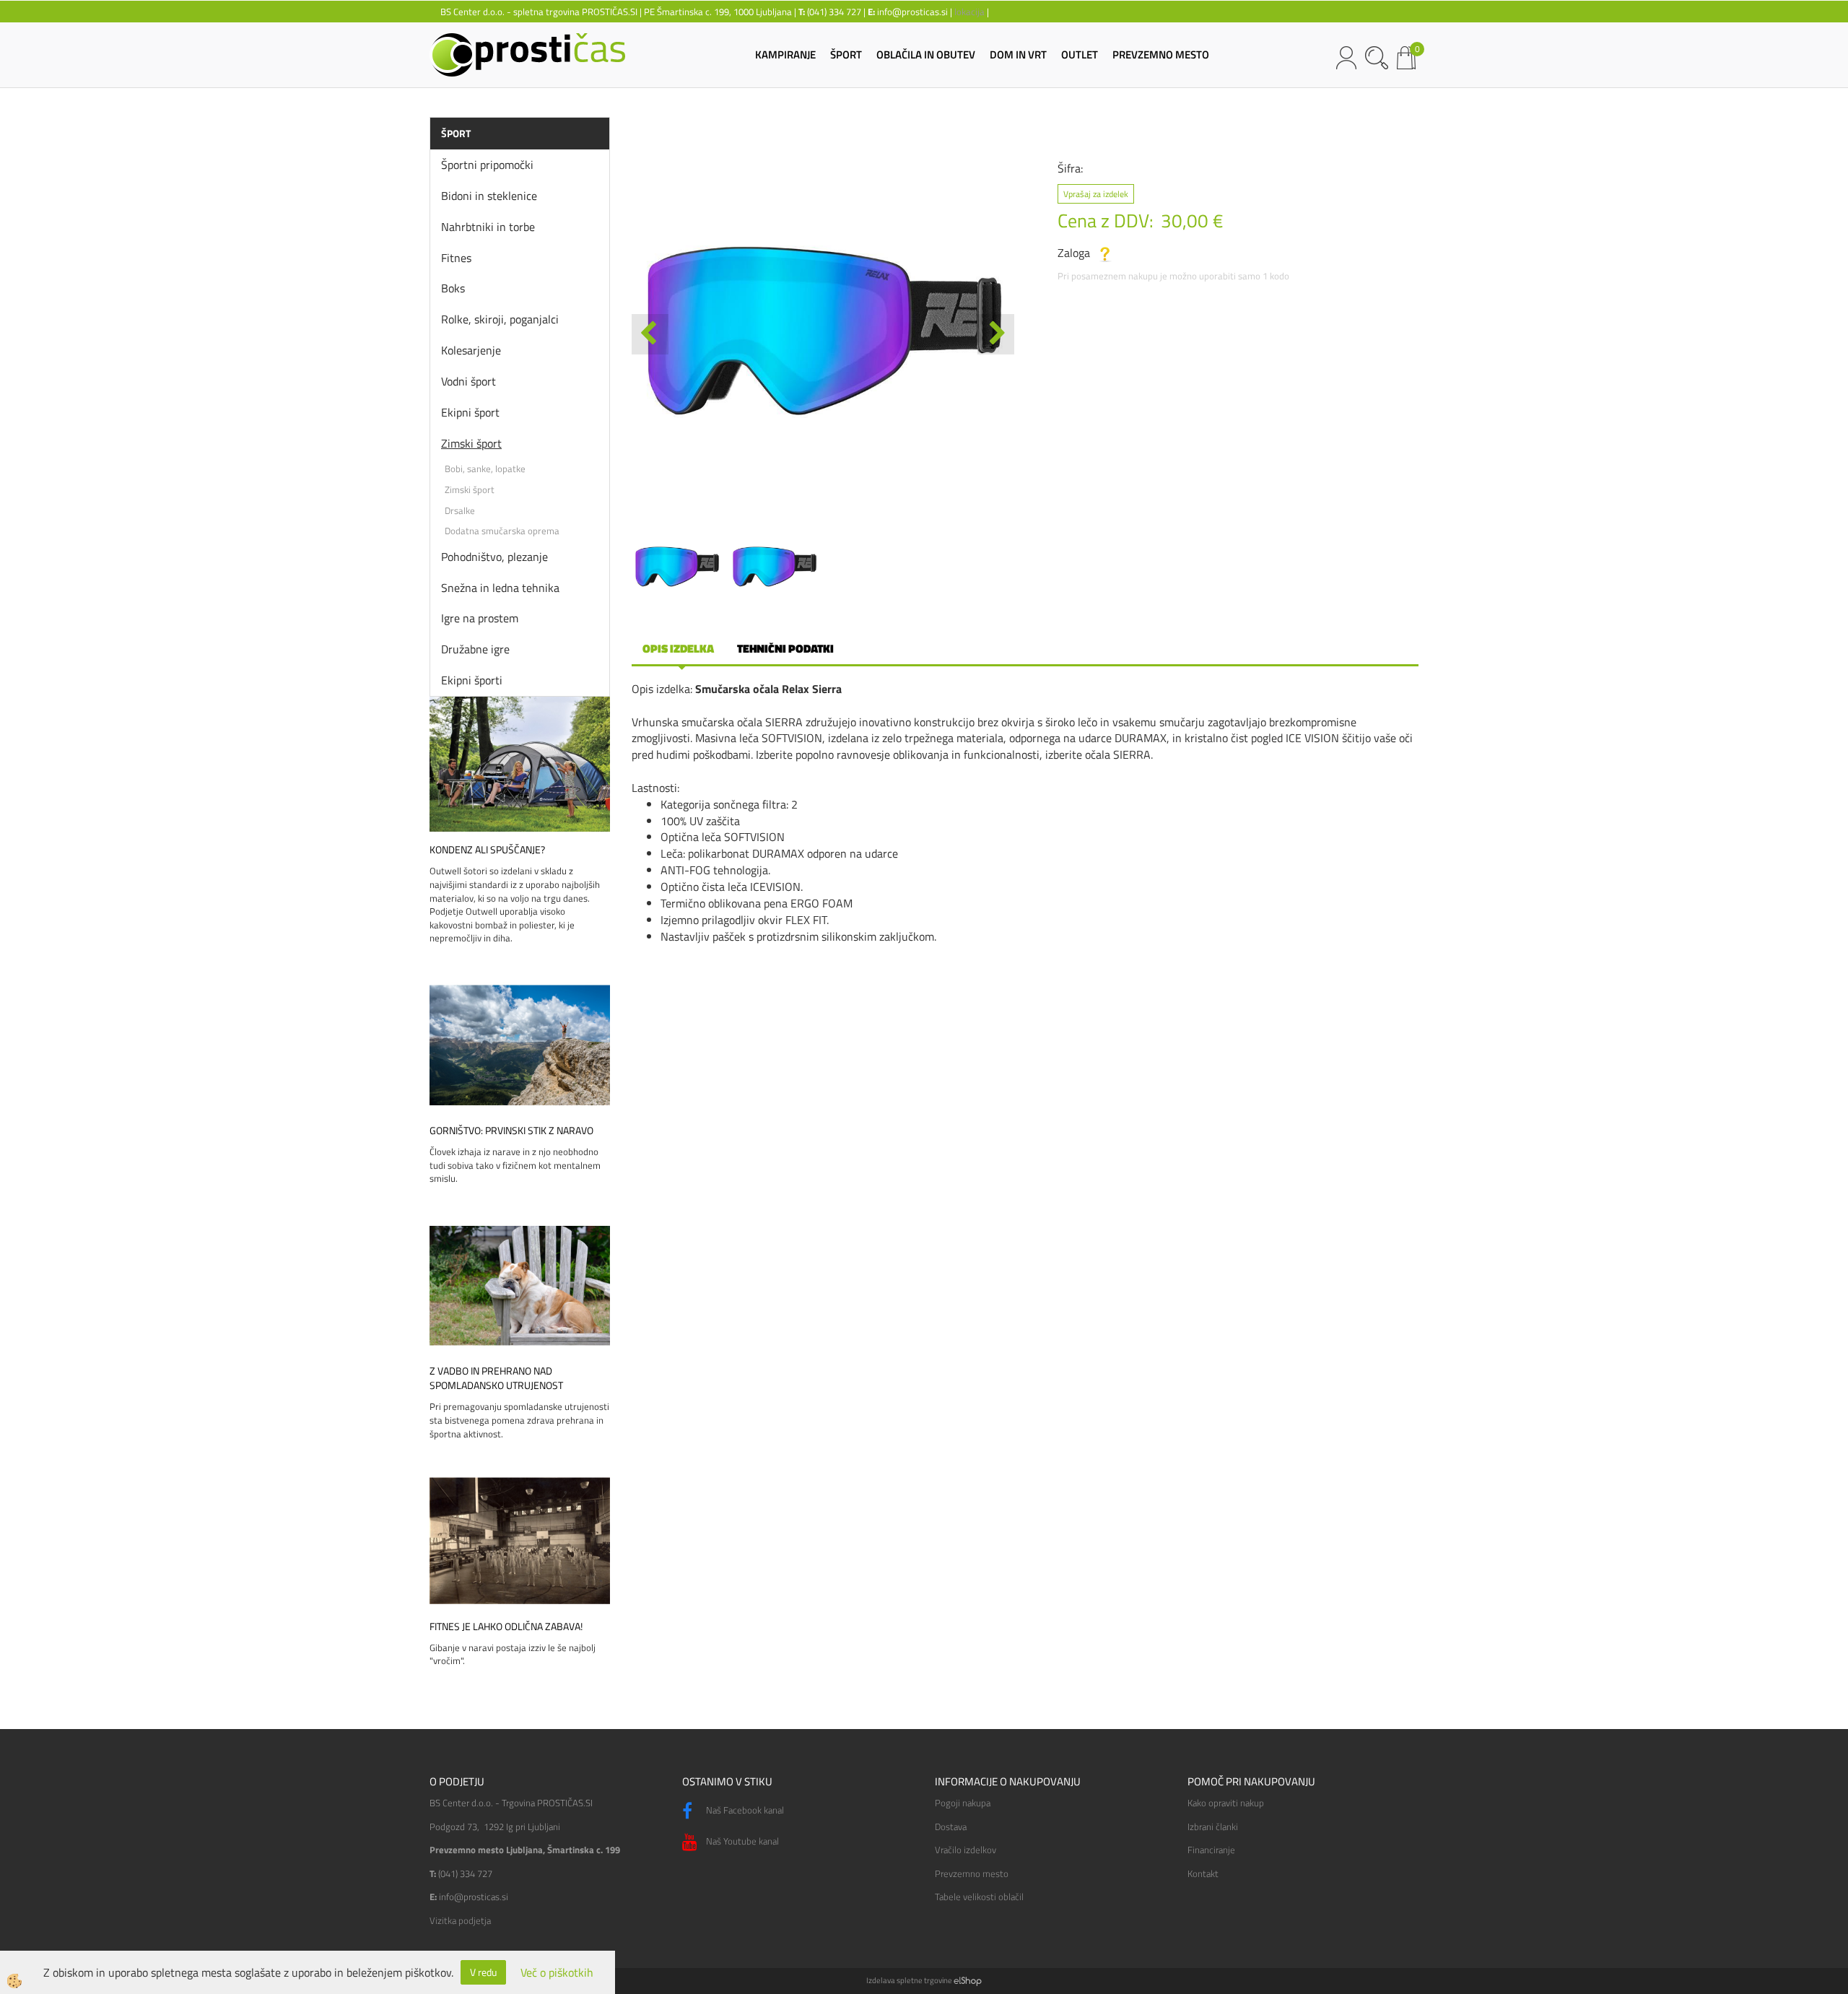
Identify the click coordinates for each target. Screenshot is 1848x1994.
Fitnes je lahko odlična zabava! (506, 1627)
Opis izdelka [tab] (678, 648)
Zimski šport (471, 443)
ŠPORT (846, 55)
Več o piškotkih (557, 1973)
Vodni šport (468, 381)
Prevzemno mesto (972, 1873)
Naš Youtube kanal (741, 1841)
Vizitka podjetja (460, 1920)
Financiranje (1211, 1850)
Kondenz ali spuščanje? (487, 850)
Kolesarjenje (471, 350)
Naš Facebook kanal (744, 1810)
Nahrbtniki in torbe (488, 227)
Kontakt (1203, 1873)
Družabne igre (475, 649)
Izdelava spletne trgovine (909, 1980)
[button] (996, 334)
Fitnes (456, 258)
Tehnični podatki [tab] (785, 648)
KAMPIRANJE (785, 55)
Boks (453, 288)
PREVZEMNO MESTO (1161, 55)
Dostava (951, 1827)
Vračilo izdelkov (966, 1850)
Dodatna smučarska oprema (502, 531)
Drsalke (460, 510)
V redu (483, 1972)
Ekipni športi (472, 680)
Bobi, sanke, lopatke (485, 469)
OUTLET (1080, 55)
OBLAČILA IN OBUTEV (926, 55)
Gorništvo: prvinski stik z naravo (511, 1131)
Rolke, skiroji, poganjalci (500, 319)
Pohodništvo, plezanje (494, 557)
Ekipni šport (470, 412)
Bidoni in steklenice (489, 196)
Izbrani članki (1213, 1827)
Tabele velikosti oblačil (979, 1897)
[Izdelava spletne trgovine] (968, 1980)
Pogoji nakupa (963, 1803)
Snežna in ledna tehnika (500, 588)
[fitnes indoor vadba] (520, 1539)
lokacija (969, 12)
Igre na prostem (480, 618)
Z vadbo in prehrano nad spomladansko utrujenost (496, 1378)
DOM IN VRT (1018, 55)
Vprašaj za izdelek (1096, 194)
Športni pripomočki (487, 165)
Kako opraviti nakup (1226, 1803)
